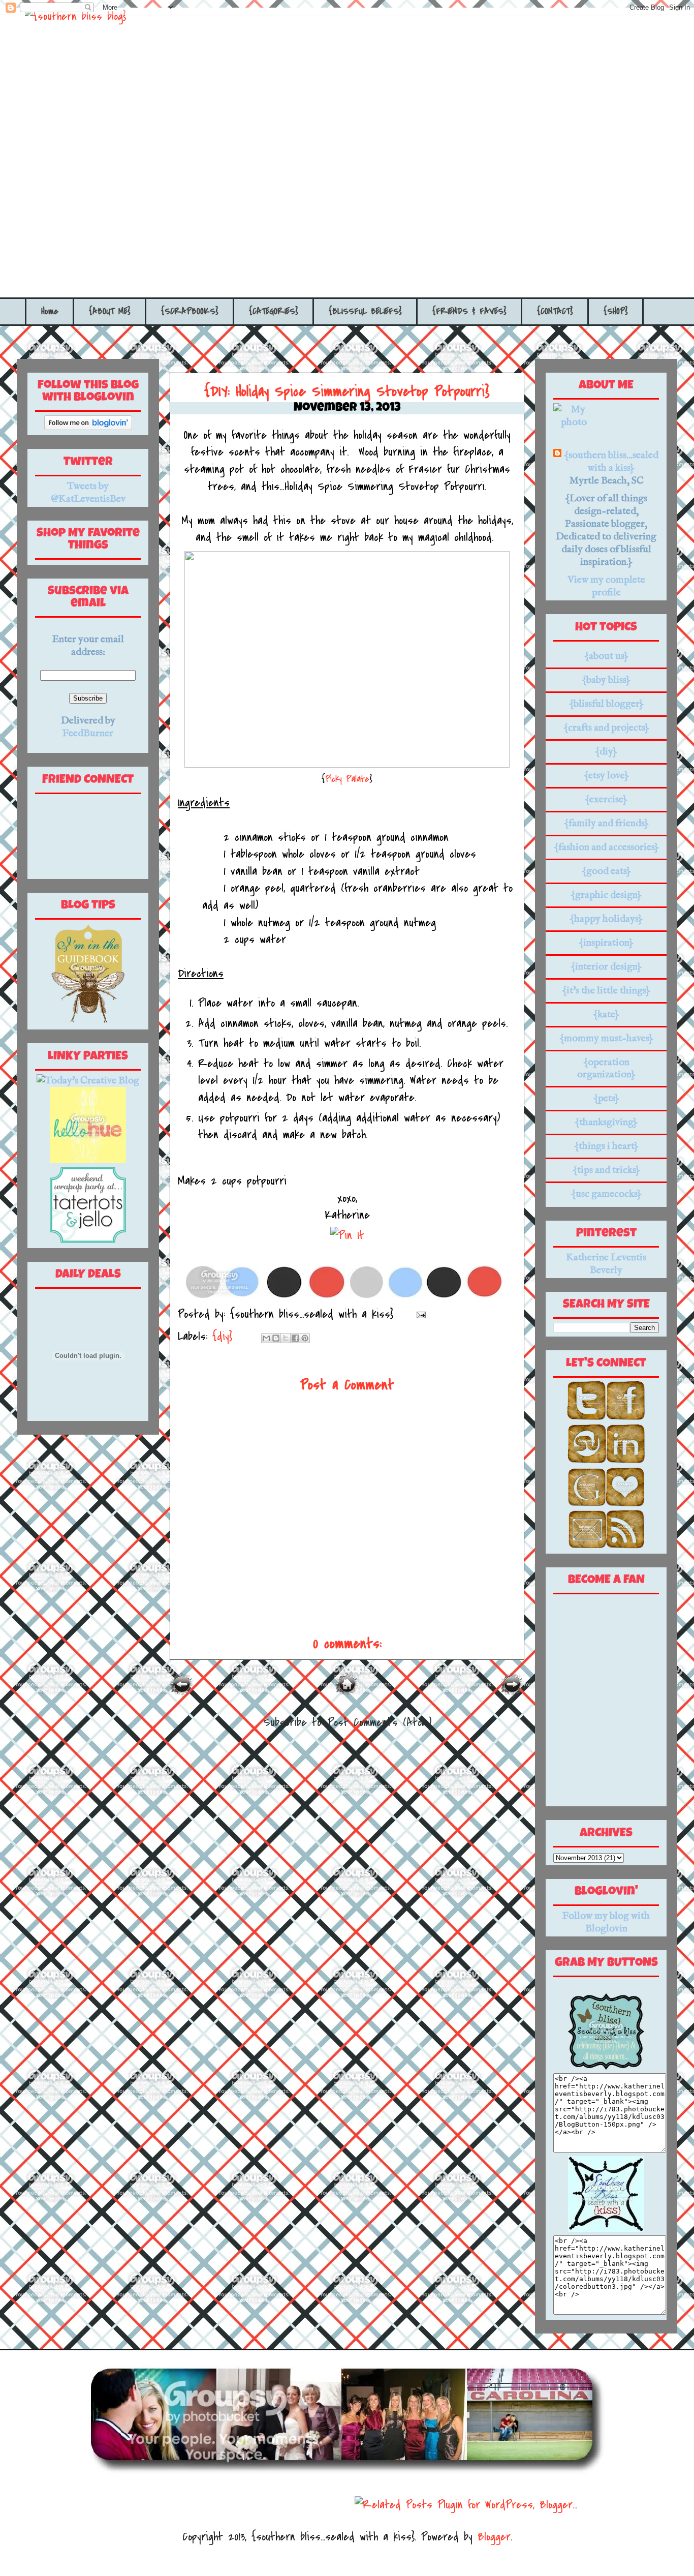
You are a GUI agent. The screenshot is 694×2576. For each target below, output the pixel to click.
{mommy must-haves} (606, 1038)
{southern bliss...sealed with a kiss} (611, 462)
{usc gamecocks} (606, 1194)
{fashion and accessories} (606, 847)
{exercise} (606, 799)
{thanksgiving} (606, 1122)
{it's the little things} (606, 991)
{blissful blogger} (606, 704)
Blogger (494, 2537)
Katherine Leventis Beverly (606, 1264)
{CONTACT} (555, 311)
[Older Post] (512, 1693)
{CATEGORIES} (274, 311)
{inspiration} (606, 943)
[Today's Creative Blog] (88, 1081)
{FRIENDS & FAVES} (469, 311)
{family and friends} (606, 823)
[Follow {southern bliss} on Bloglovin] (88, 427)
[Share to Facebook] (295, 1338)
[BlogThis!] (276, 1338)
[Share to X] (286, 1338)
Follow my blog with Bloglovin (606, 1922)
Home (50, 311)
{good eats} (606, 871)
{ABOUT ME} (110, 311)
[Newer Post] (182, 1693)
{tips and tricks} (606, 1170)
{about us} (606, 656)
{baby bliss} (606, 680)
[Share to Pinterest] (305, 1338)
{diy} (222, 1336)
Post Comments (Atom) (380, 1722)
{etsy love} (606, 776)
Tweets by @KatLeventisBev (88, 493)
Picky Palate (347, 779)
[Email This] (266, 1338)
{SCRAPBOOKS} (190, 311)
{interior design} (606, 967)
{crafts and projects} (606, 728)
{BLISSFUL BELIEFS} (365, 311)
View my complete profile (606, 586)
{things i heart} (606, 1146)
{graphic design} (606, 895)
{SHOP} (616, 311)
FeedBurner (88, 733)
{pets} (606, 1098)
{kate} (606, 1014)
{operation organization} (606, 1068)
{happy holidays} (606, 919)
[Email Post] (418, 1314)
